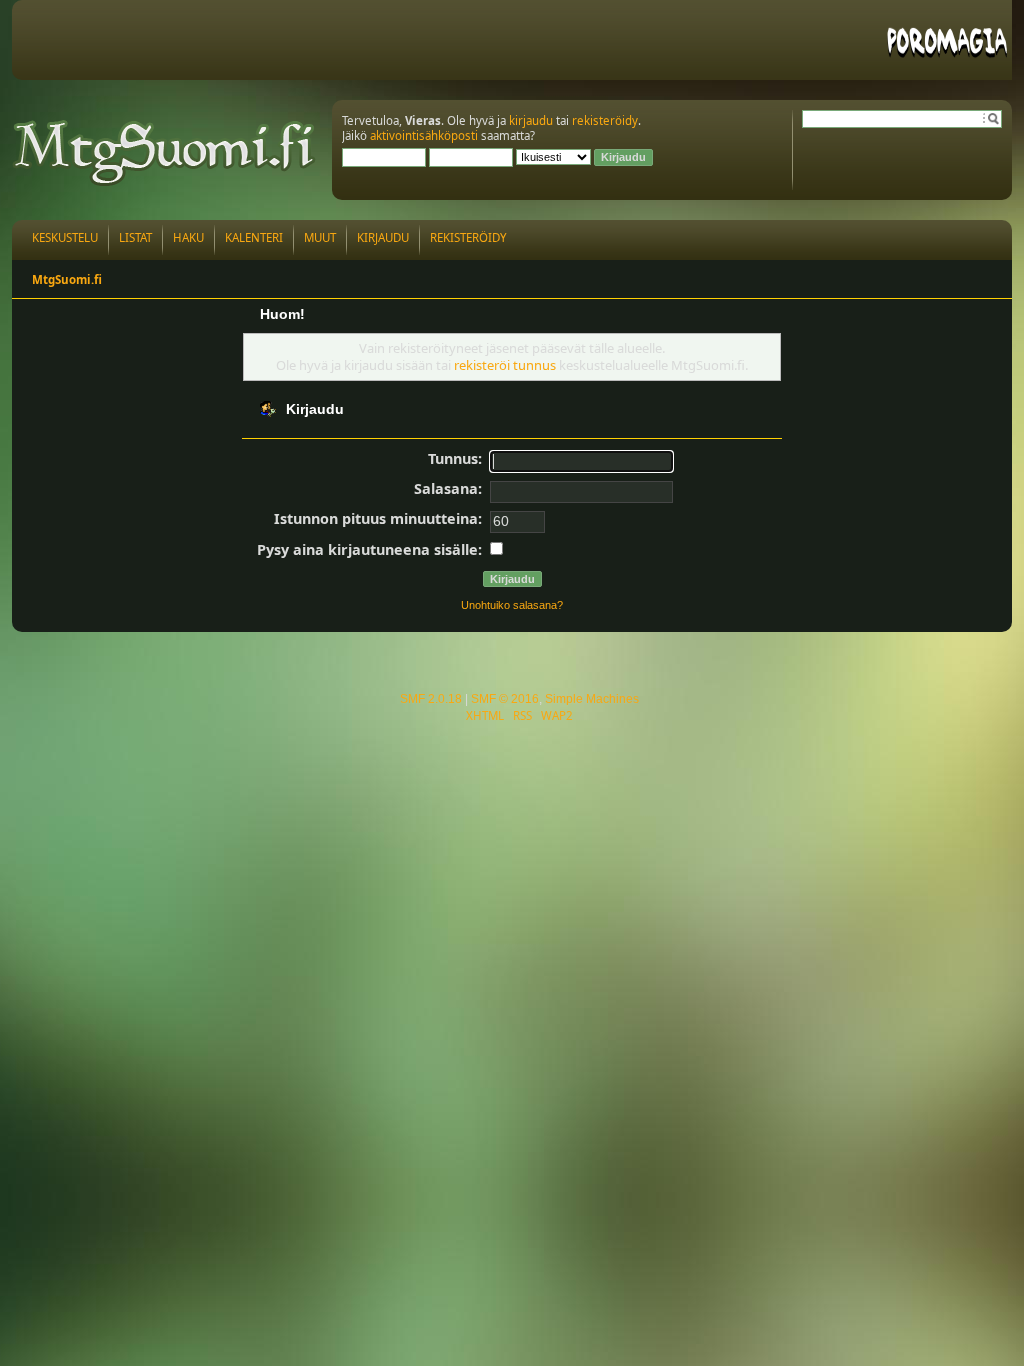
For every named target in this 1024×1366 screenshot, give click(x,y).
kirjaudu (531, 120)
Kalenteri (254, 237)
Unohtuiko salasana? (512, 605)
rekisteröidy (605, 120)
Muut (320, 237)
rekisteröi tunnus (505, 365)
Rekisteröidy (468, 237)
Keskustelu (65, 237)
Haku (188, 237)
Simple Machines (592, 699)
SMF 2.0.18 (431, 699)
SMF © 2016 (505, 699)
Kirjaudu (383, 237)
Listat (135, 237)
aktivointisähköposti (424, 135)
